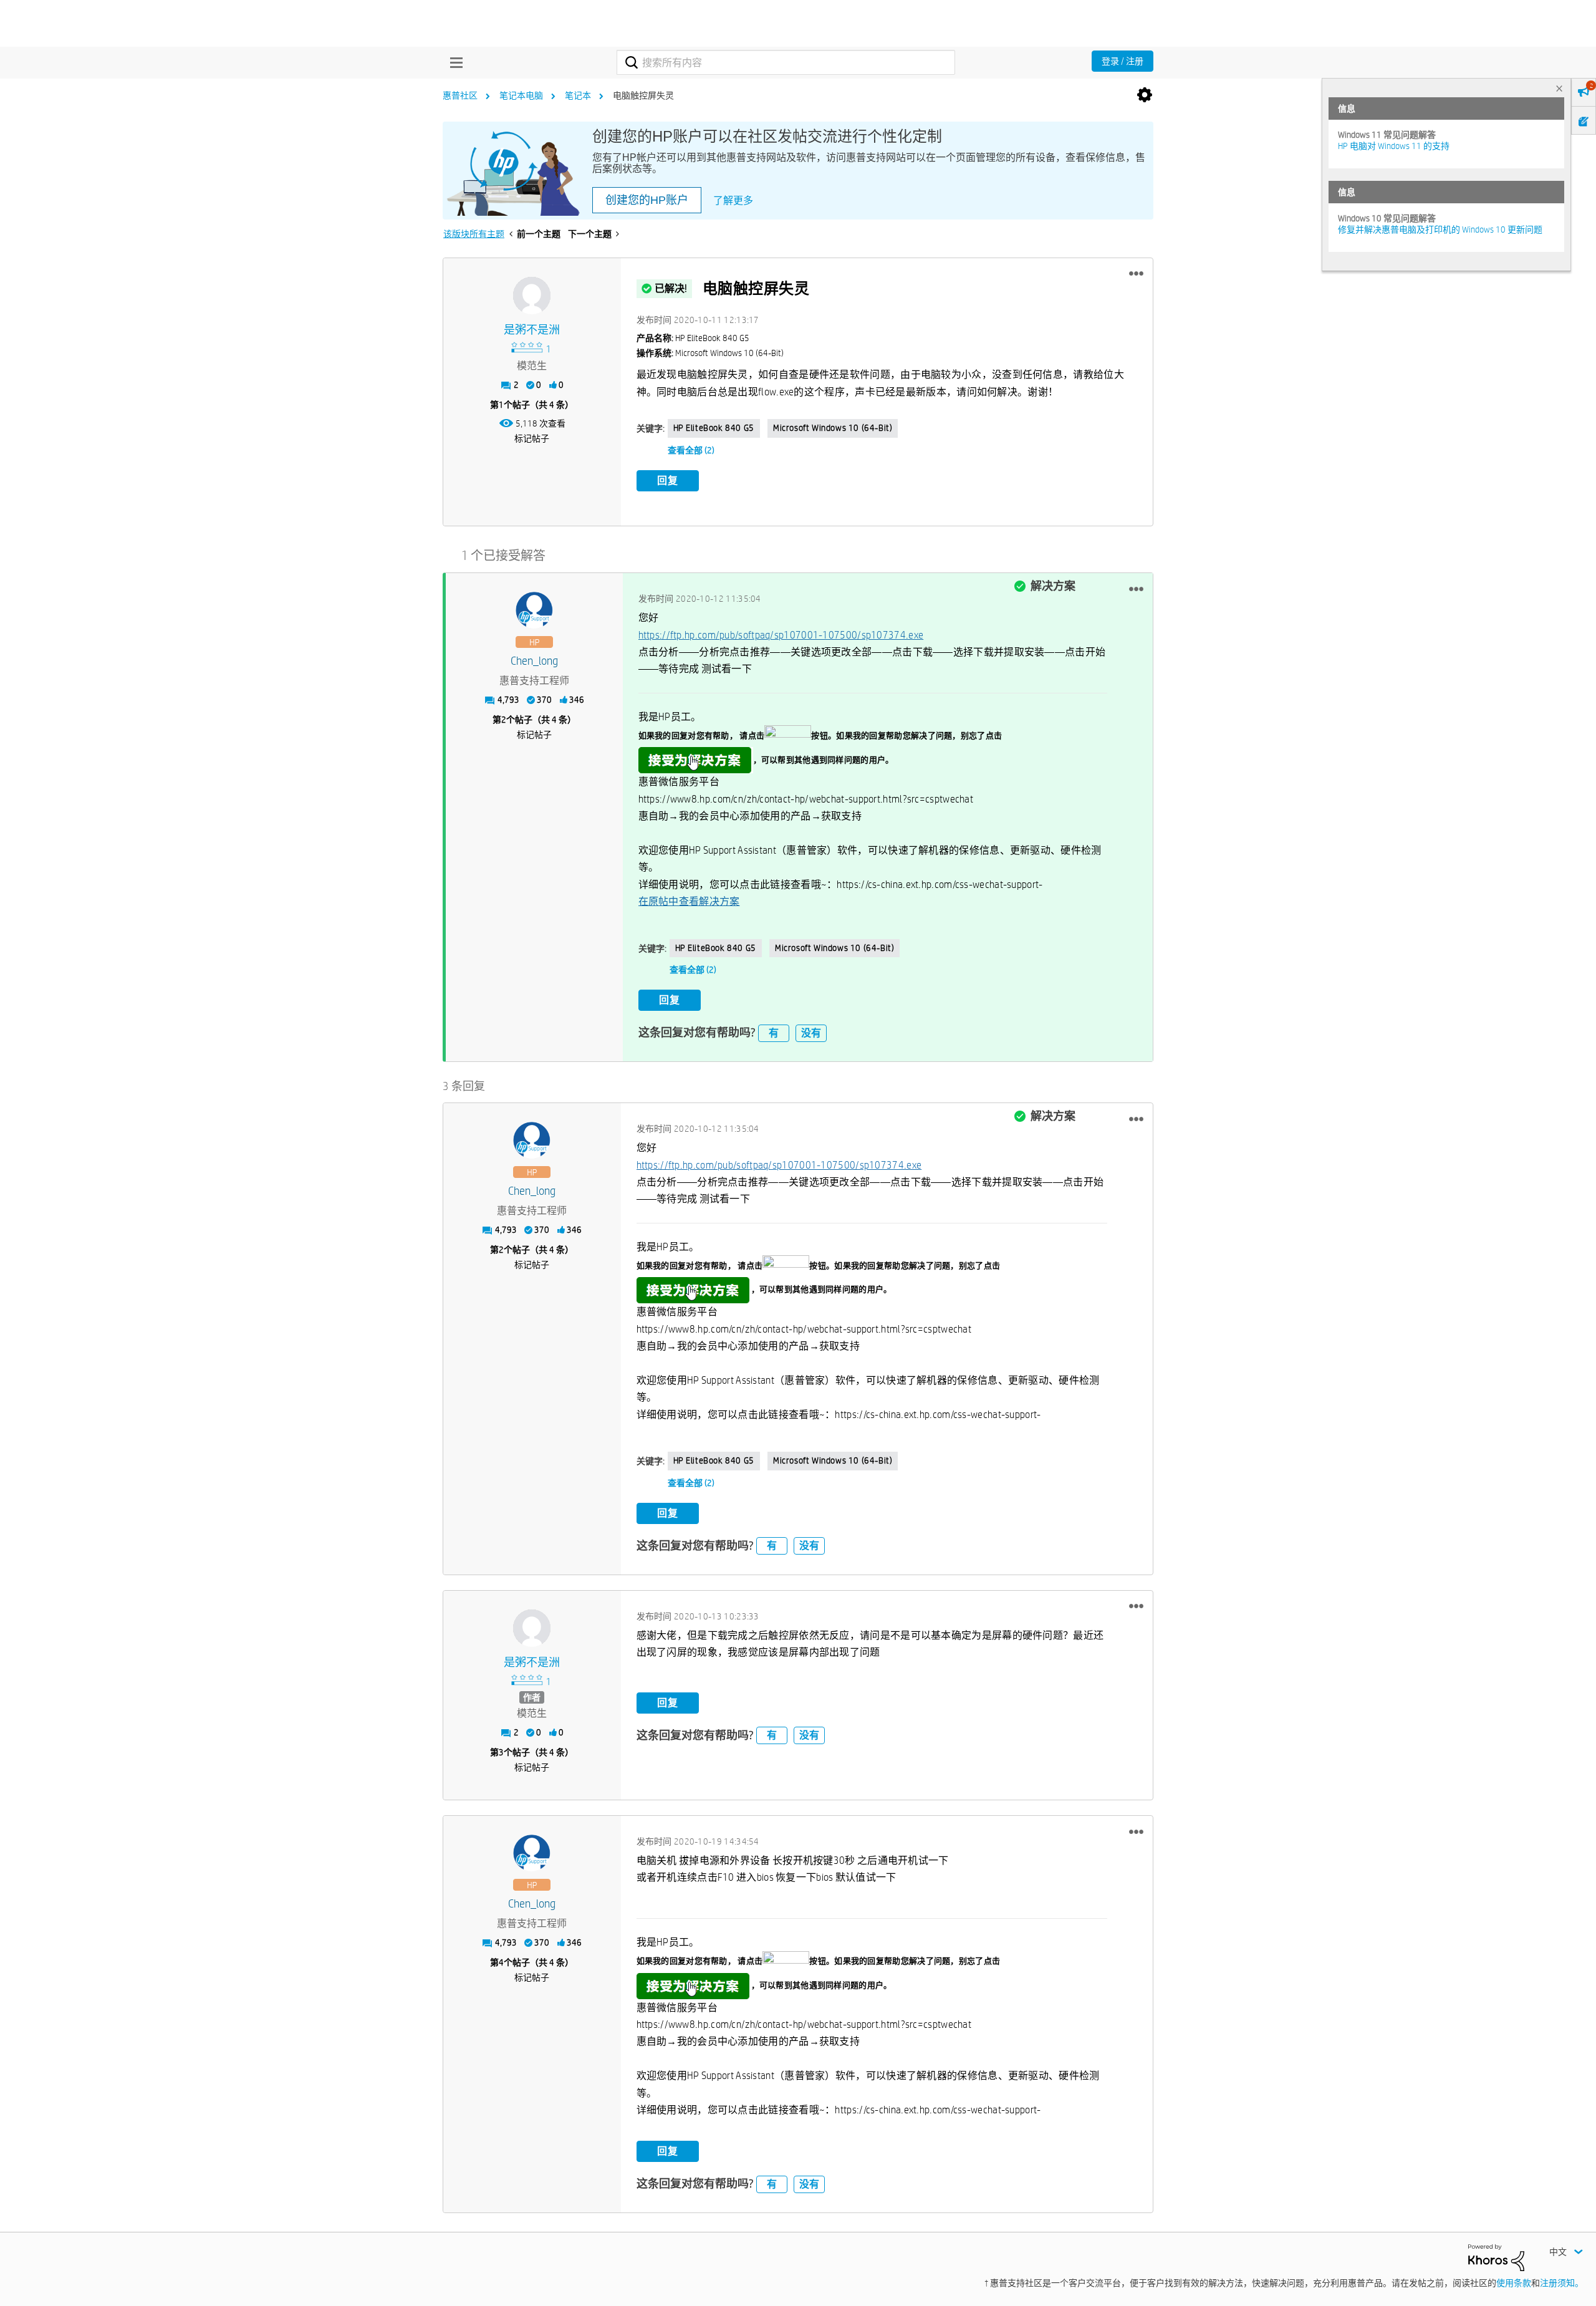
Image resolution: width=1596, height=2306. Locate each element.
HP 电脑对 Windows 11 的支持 (1394, 146)
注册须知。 (1562, 2283)
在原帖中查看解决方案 (689, 901)
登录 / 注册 (1122, 61)
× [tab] (1559, 88)
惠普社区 (460, 95)
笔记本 (578, 95)
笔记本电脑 (521, 95)
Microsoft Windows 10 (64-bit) (833, 428)
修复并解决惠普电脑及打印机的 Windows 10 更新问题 (1440, 229)
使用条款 (1514, 2283)
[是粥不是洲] (532, 296)
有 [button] (774, 1033)
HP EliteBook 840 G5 (714, 428)
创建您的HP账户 (647, 200)
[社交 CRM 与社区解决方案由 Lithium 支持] (1496, 2257)
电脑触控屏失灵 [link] (643, 95)
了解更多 (733, 200)
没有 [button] (811, 1033)
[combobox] (786, 62)
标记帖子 (532, 438)
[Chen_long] (534, 610)
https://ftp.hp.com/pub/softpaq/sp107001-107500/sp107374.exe (781, 635)
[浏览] (453, 62)
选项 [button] (1145, 95)
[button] (1136, 274)
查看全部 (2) (691, 450)
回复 (668, 480)
